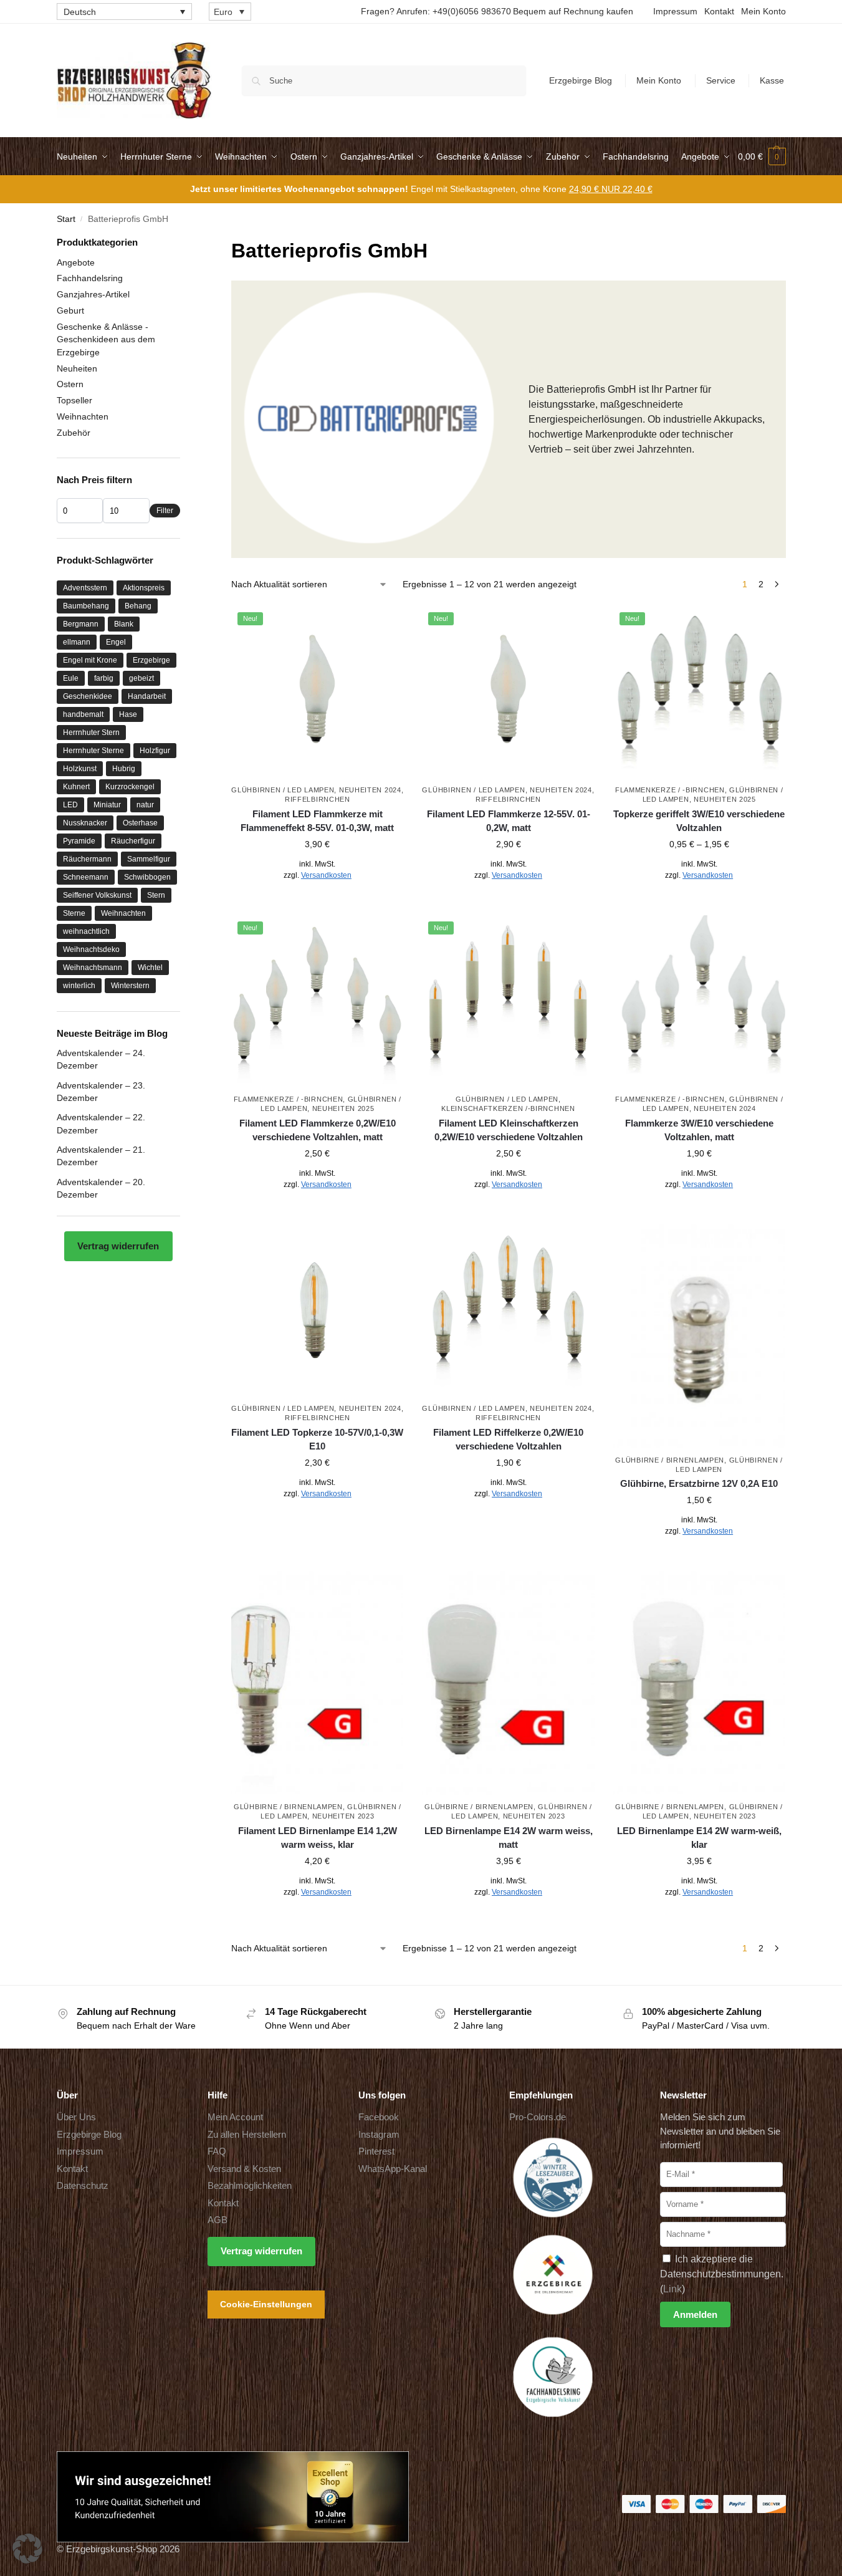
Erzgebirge (151, 660)
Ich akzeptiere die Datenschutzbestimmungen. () (722, 2274)
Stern (156, 895)
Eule (71, 678)
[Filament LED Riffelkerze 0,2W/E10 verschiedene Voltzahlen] (508, 1310)
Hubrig (124, 769)
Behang (138, 606)
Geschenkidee (88, 696)
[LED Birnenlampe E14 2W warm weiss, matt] (508, 1683)
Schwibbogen (147, 877)
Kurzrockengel (130, 787)
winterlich (79, 986)
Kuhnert (76, 787)
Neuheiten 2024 (370, 790)
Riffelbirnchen (318, 799)
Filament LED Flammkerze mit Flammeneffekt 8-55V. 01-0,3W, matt (317, 821)
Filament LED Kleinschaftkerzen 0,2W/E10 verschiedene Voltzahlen (509, 1130)
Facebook (379, 2117)
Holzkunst (80, 769)
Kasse (772, 80)
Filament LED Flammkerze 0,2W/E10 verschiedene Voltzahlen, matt (318, 1130)
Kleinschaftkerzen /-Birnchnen (508, 1108)
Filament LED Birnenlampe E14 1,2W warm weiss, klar (318, 1838)
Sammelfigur (149, 859)
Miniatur (107, 805)
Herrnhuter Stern (91, 733)
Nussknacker (85, 823)
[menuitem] (124, 12)
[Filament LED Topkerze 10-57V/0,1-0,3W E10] (317, 1310)
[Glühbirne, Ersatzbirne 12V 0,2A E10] (699, 1336)
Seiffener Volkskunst (97, 895)
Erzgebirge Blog (581, 80)
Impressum (675, 11)
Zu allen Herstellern (247, 2134)
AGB (218, 2220)
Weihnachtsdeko (91, 949)
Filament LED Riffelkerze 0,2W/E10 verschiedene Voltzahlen (508, 1439)
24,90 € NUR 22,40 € (611, 189)
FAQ (217, 2151)
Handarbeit (147, 696)
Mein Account (235, 2117)
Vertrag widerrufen (118, 1246)
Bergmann (81, 624)
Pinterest (376, 2151)
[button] (762, 156)
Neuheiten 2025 (725, 799)
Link (672, 2289)
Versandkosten (326, 875)
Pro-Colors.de (538, 2117)
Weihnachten (83, 416)
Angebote (76, 262)
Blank (124, 624)
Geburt (70, 310)
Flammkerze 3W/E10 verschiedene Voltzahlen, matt (699, 1130)
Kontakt (719, 11)
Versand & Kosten (244, 2169)
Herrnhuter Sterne (93, 751)
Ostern (70, 384)
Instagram (379, 2134)
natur (145, 805)
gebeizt (141, 678)
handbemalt (83, 714)
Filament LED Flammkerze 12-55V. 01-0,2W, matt (509, 821)
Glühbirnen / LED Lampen (283, 790)
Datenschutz (83, 2185)
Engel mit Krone (90, 660)
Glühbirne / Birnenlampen (670, 1460)
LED (70, 805)
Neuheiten (77, 368)
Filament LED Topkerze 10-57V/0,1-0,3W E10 (317, 1439)
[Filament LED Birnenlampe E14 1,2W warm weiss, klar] (317, 1683)
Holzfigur (155, 751)
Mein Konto (763, 11)
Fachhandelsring (90, 278)
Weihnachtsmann (93, 968)
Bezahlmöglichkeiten (250, 2185)
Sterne (74, 913)
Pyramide (79, 841)
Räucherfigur (133, 841)
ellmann (77, 642)
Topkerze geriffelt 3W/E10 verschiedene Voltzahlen (699, 821)
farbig (104, 678)
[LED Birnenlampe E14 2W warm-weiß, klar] (699, 1683)
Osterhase (140, 823)
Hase (128, 714)
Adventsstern (85, 588)
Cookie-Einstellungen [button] (266, 2304)
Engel (116, 642)
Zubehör (74, 433)
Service (721, 80)
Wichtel (150, 968)
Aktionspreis (144, 588)
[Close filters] (184, 243)
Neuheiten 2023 (343, 1816)
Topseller (74, 400)
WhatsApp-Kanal (393, 2169)
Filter (165, 511)
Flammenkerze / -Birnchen (670, 790)
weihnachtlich (86, 931)
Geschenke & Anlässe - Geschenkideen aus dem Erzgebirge (106, 339)
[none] (124, 12)
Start (66, 219)
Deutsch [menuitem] (80, 12)
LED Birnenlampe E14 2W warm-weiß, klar (699, 1838)
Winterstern (130, 986)
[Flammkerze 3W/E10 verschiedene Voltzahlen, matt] (699, 1001)
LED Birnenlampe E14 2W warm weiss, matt (509, 1838)
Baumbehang (86, 606)
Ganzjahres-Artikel (93, 294)
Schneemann (86, 877)
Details (318, 903)
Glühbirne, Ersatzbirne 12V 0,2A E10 (699, 1483)
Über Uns (76, 2117)
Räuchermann (87, 859)
